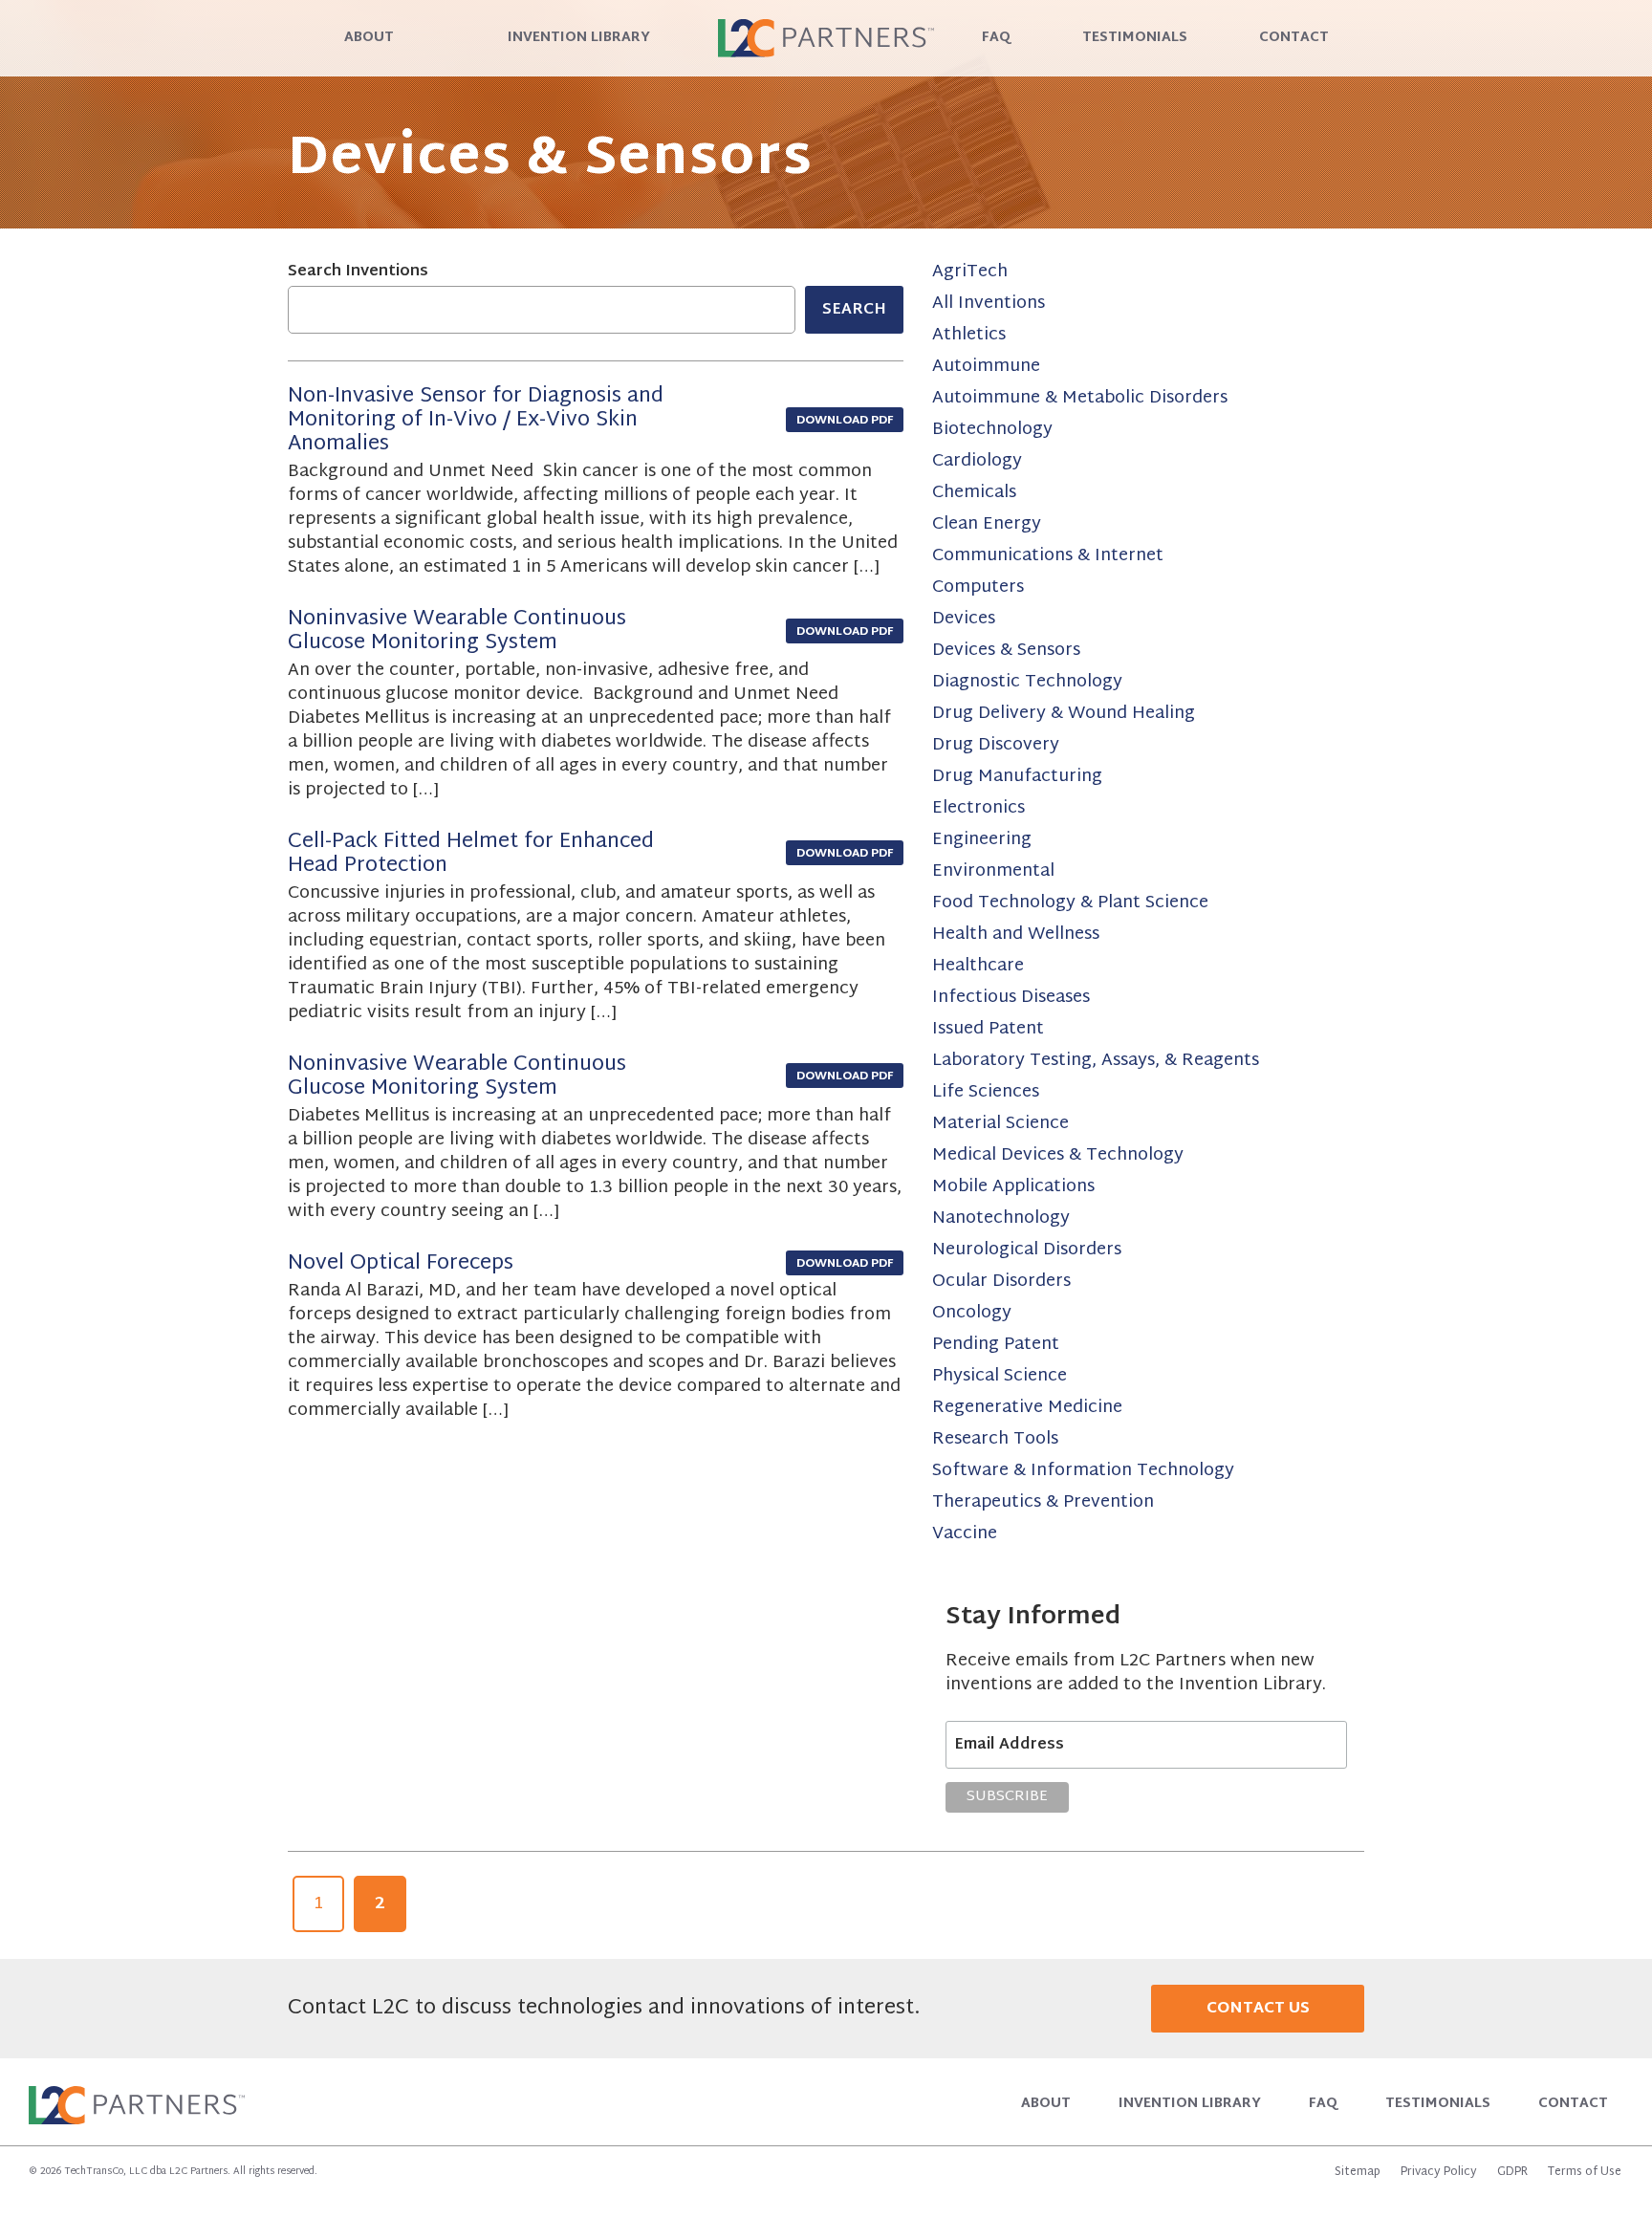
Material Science (1000, 1124)
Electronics (978, 808)
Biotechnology (992, 430)
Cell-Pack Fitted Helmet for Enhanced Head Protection (471, 854)
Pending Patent (996, 1345)
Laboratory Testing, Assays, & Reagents (1096, 1061)
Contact (1294, 38)
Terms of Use (1585, 2172)
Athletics (969, 335)
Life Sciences (986, 1092)
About (369, 38)
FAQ (996, 38)
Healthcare (978, 966)
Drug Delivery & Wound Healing (1064, 714)
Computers (978, 587)
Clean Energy (987, 524)
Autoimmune (986, 367)
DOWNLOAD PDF (845, 421)
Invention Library (579, 38)
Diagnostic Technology (1027, 682)
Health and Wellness (1016, 935)
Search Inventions (358, 272)
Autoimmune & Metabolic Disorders (1080, 398)
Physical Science (1000, 1376)
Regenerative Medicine (1027, 1408)
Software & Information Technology (1083, 1471)
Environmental (993, 871)
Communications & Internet (1048, 556)
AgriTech (970, 272)
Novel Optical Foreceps (401, 1264)
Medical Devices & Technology (1058, 1155)
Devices (964, 619)
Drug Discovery (996, 745)
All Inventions (989, 304)
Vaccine (965, 1534)
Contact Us (1258, 2009)
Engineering (982, 840)
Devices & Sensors (1006, 651)
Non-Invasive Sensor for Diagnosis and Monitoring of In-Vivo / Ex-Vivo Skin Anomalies (476, 421)
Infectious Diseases (1011, 998)
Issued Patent (988, 1029)
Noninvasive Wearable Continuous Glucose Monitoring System (457, 631)
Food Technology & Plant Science (1070, 903)
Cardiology (977, 461)
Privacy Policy (1439, 2172)
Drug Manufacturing (1017, 777)
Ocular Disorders (1001, 1282)
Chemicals (974, 493)
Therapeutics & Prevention (1043, 1502)
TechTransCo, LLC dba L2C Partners (146, 2172)
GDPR (1512, 2172)
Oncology (972, 1313)
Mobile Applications (1013, 1187)
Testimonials (1135, 38)
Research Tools (995, 1439)
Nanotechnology (1001, 1218)
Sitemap (1358, 2172)
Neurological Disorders (1027, 1250)
